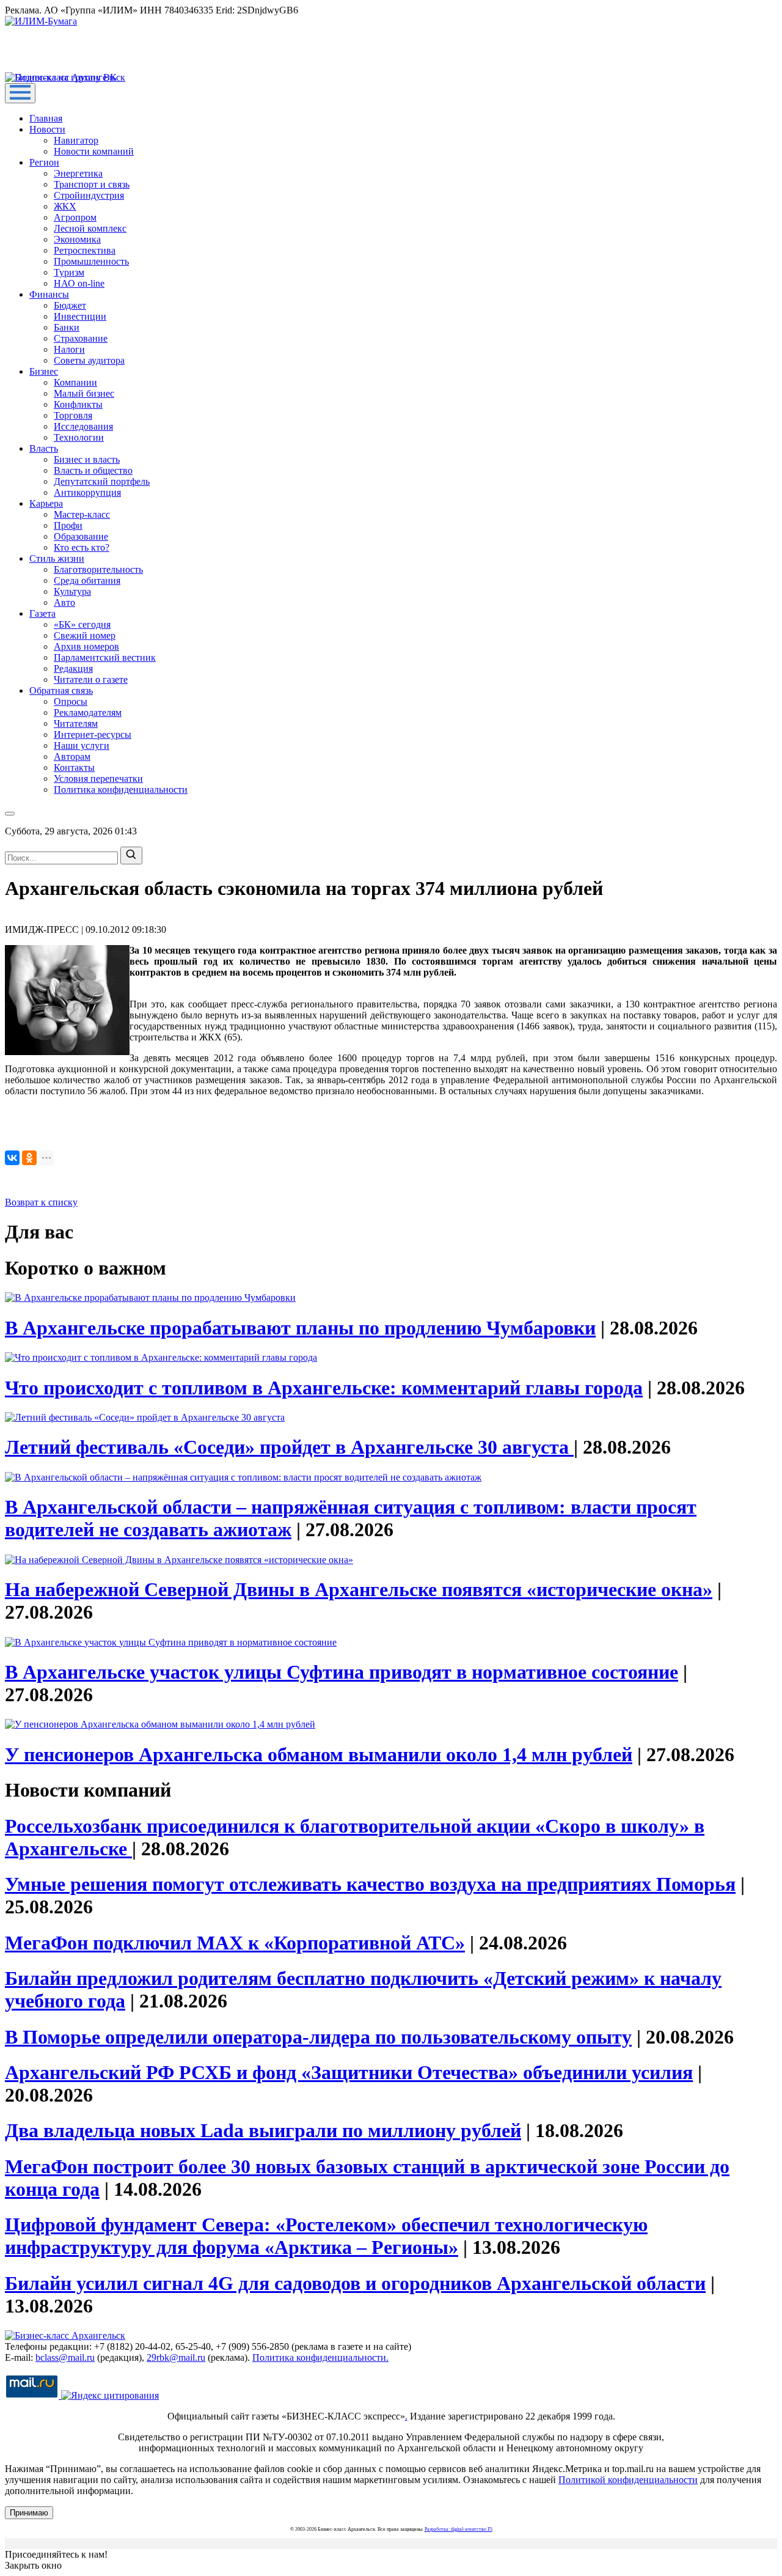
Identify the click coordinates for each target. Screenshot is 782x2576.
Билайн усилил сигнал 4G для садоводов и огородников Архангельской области (355, 2283)
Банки (67, 327)
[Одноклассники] (29, 1158)
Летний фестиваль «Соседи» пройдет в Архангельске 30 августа (289, 1447)
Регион (44, 162)
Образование (81, 536)
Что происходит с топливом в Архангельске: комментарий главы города (324, 1388)
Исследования (83, 426)
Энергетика (78, 173)
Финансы (49, 294)
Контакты (74, 767)
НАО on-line (79, 283)
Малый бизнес (84, 393)
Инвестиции (80, 316)
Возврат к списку (41, 1202)
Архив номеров (86, 646)
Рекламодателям (88, 712)
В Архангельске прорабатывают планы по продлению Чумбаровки (300, 1328)
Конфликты (78, 404)
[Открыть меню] (20, 93)
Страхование (81, 338)
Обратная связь (61, 690)
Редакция (73, 668)
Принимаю (29, 2513)
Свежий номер (85, 635)
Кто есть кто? (82, 547)
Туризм (69, 272)
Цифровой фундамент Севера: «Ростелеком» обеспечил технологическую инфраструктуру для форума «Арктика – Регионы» (326, 2236)
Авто (64, 602)
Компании (75, 382)
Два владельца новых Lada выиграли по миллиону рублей (263, 2130)
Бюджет (70, 305)
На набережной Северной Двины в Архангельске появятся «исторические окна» (359, 1589)
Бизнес (44, 371)
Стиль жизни (57, 558)
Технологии (79, 437)
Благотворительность (98, 569)
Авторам (72, 756)
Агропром (75, 217)
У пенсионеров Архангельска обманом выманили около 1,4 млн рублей (319, 1754)
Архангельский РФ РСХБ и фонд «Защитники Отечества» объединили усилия (349, 2072)
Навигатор (76, 140)
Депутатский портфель (102, 481)
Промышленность (91, 261)
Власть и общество (93, 470)
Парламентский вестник (105, 657)
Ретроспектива (85, 250)
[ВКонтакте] (12, 1158)
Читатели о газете (91, 679)
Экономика (77, 239)
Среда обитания (87, 580)
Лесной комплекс (90, 228)
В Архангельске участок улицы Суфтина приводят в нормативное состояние (342, 1672)
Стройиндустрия (89, 195)
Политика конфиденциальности (121, 789)
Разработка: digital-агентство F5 (459, 2529)
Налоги (69, 349)
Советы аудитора (89, 360)
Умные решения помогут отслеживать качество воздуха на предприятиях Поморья (370, 1884)
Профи (68, 525)
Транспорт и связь (92, 184)
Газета (42, 613)
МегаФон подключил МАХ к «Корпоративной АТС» (235, 1943)
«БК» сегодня (82, 624)
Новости (47, 129)
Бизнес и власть (87, 459)
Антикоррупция (87, 492)
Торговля (73, 415)
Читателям (76, 723)
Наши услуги (82, 745)
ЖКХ (65, 206)
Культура (72, 591)
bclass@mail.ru (65, 2357)
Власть (44, 448)
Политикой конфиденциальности (628, 2480)
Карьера (46, 503)
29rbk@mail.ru (176, 2357)
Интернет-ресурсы (93, 734)
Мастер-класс (82, 514)
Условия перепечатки (98, 778)
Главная (46, 118)
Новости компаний (94, 151)
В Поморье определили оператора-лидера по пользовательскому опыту (318, 2037)
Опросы (71, 701)
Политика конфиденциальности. (320, 2357)
